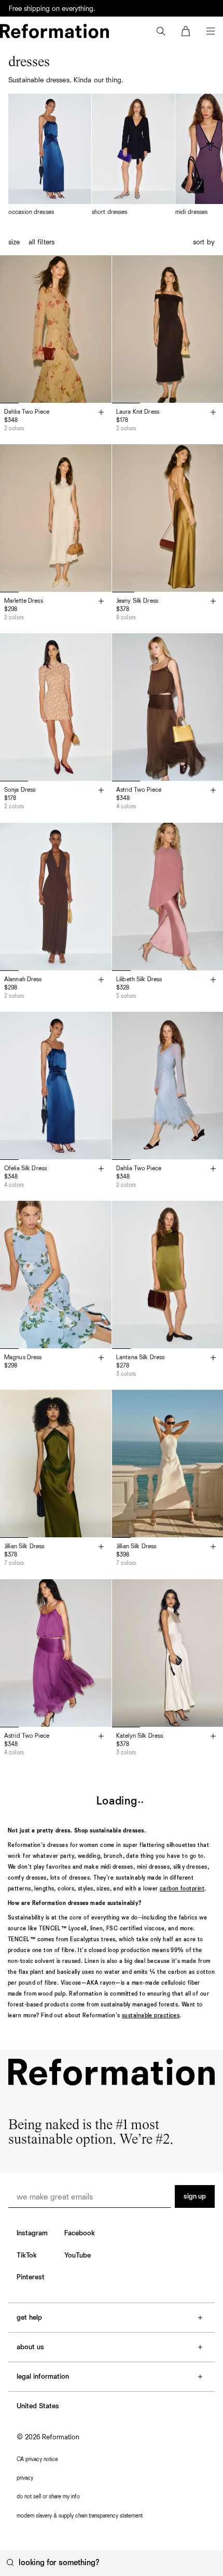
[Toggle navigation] (211, 31)
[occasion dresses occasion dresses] (50, 155)
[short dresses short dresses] (133, 155)
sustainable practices (151, 2015)
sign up (195, 2196)
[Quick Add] (101, 413)
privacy (25, 2478)
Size (14, 242)
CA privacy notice (37, 2459)
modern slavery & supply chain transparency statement (80, 2516)
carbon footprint (182, 1889)
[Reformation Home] (54, 31)
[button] (161, 31)
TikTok (27, 2255)
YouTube (78, 2255)
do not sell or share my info (48, 2497)
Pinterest (31, 2277)
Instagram (32, 2233)
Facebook (80, 2233)
